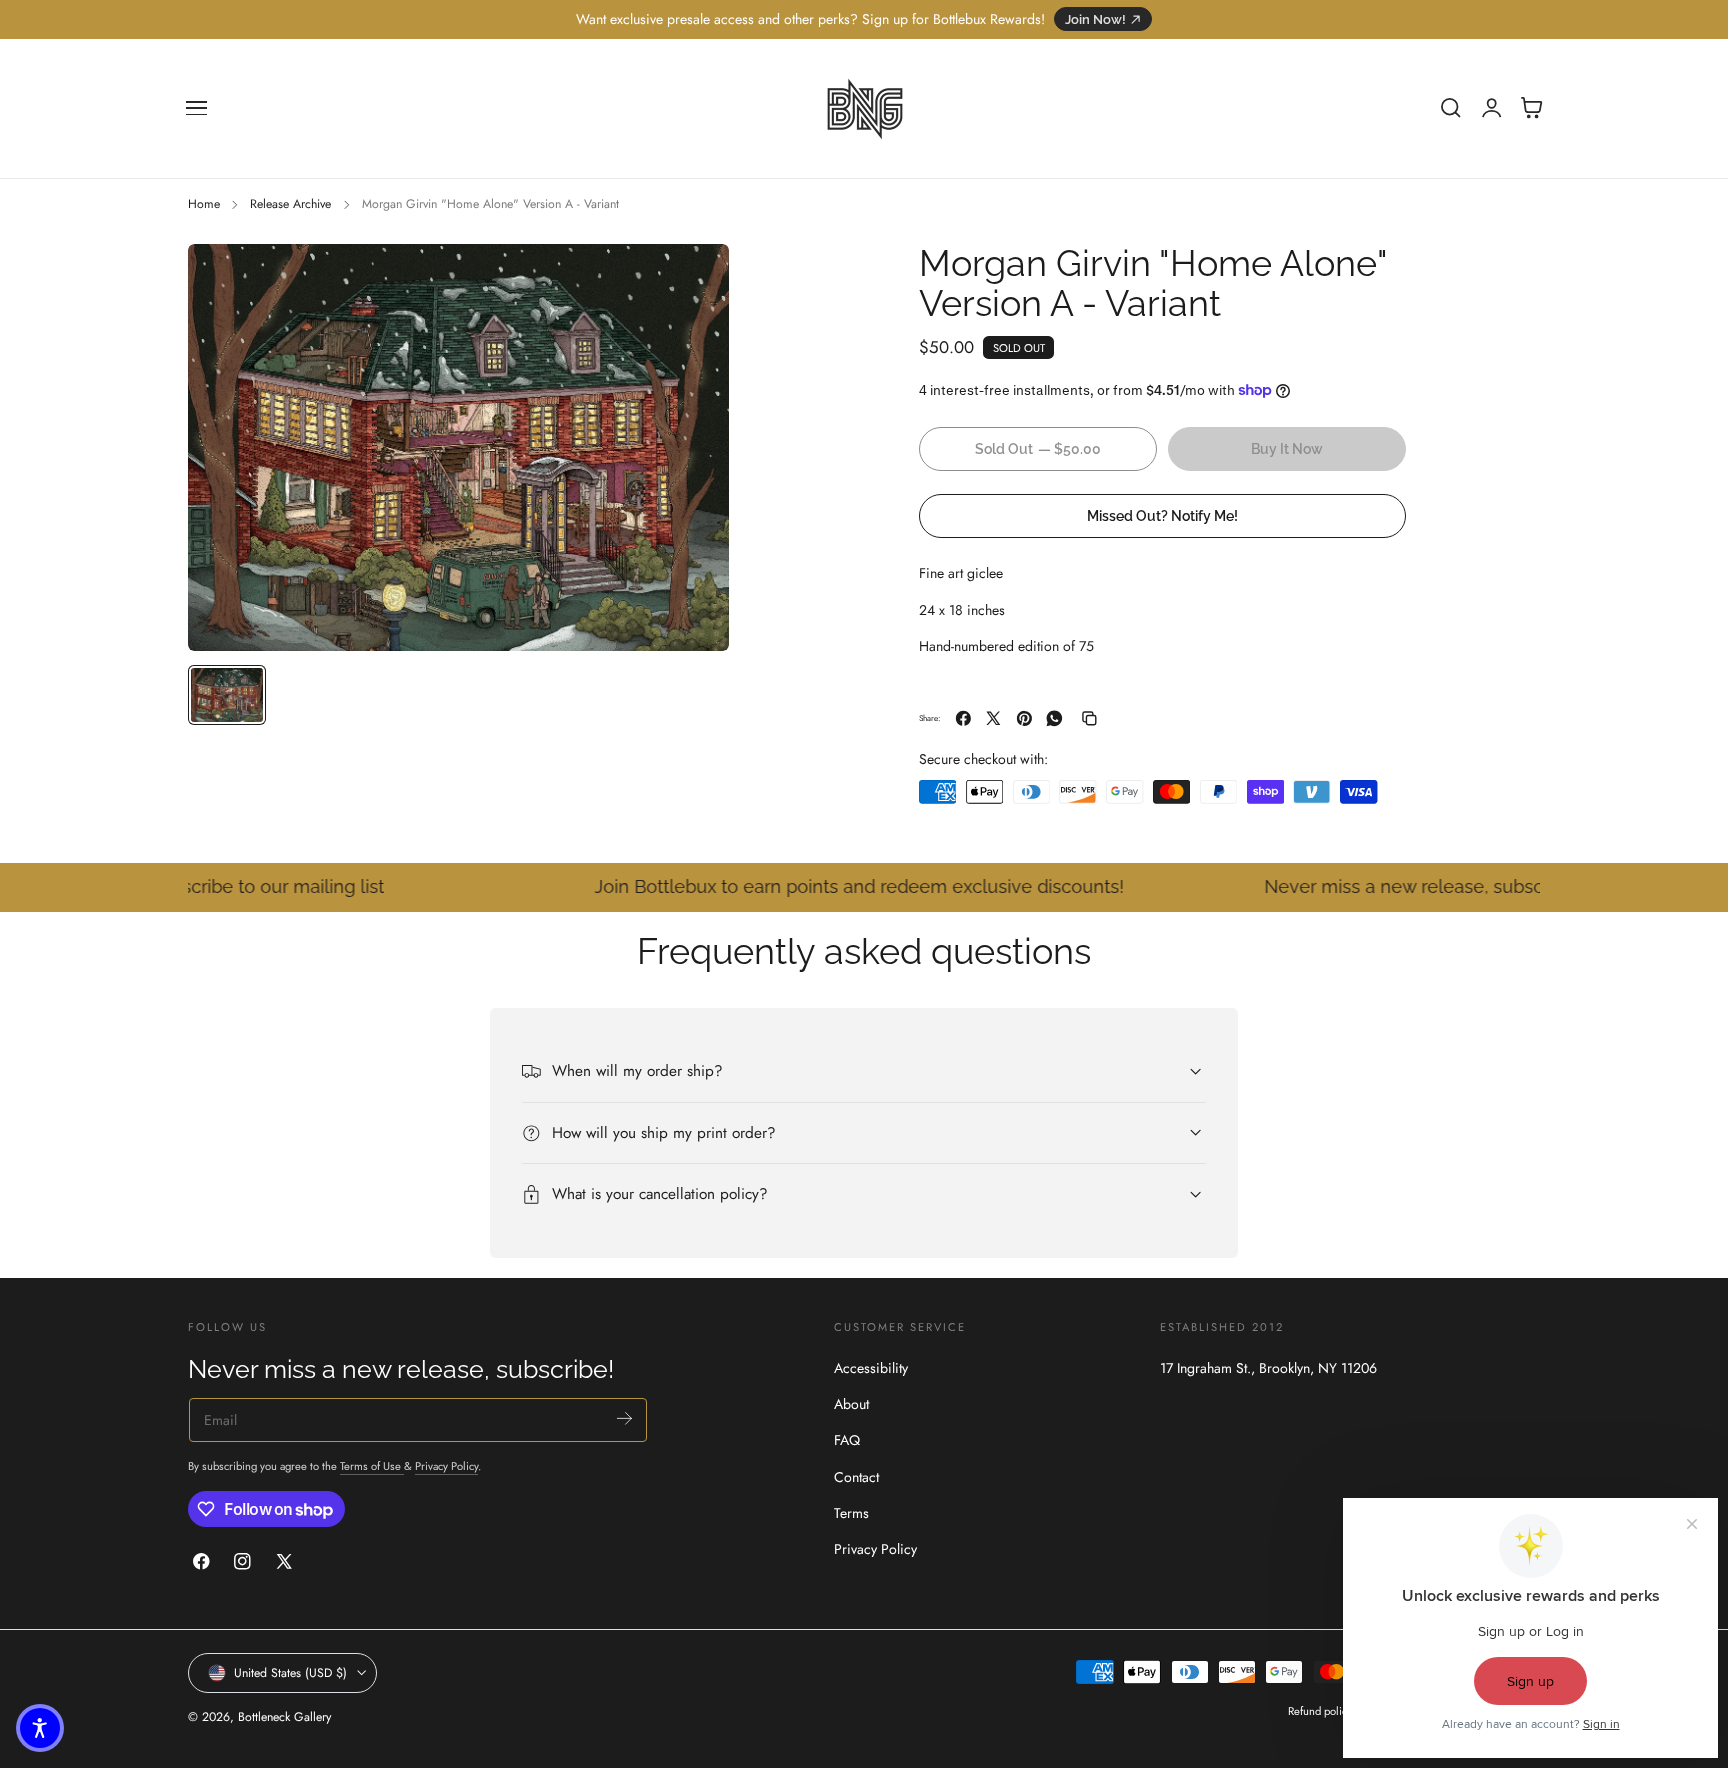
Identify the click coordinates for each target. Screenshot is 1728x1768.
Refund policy (1320, 1711)
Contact (856, 1477)
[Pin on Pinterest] (1024, 718)
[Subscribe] (624, 1418)
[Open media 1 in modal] (694, 279)
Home (204, 204)
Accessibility (871, 1368)
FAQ (847, 1440)
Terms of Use (372, 1466)
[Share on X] (993, 718)
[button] (197, 108)
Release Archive (290, 204)
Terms (851, 1513)
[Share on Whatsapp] (1054, 718)
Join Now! (1095, 19)
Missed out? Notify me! (1162, 514)
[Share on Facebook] (963, 718)
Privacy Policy (446, 1466)
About (851, 1404)
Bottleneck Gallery (284, 1717)
